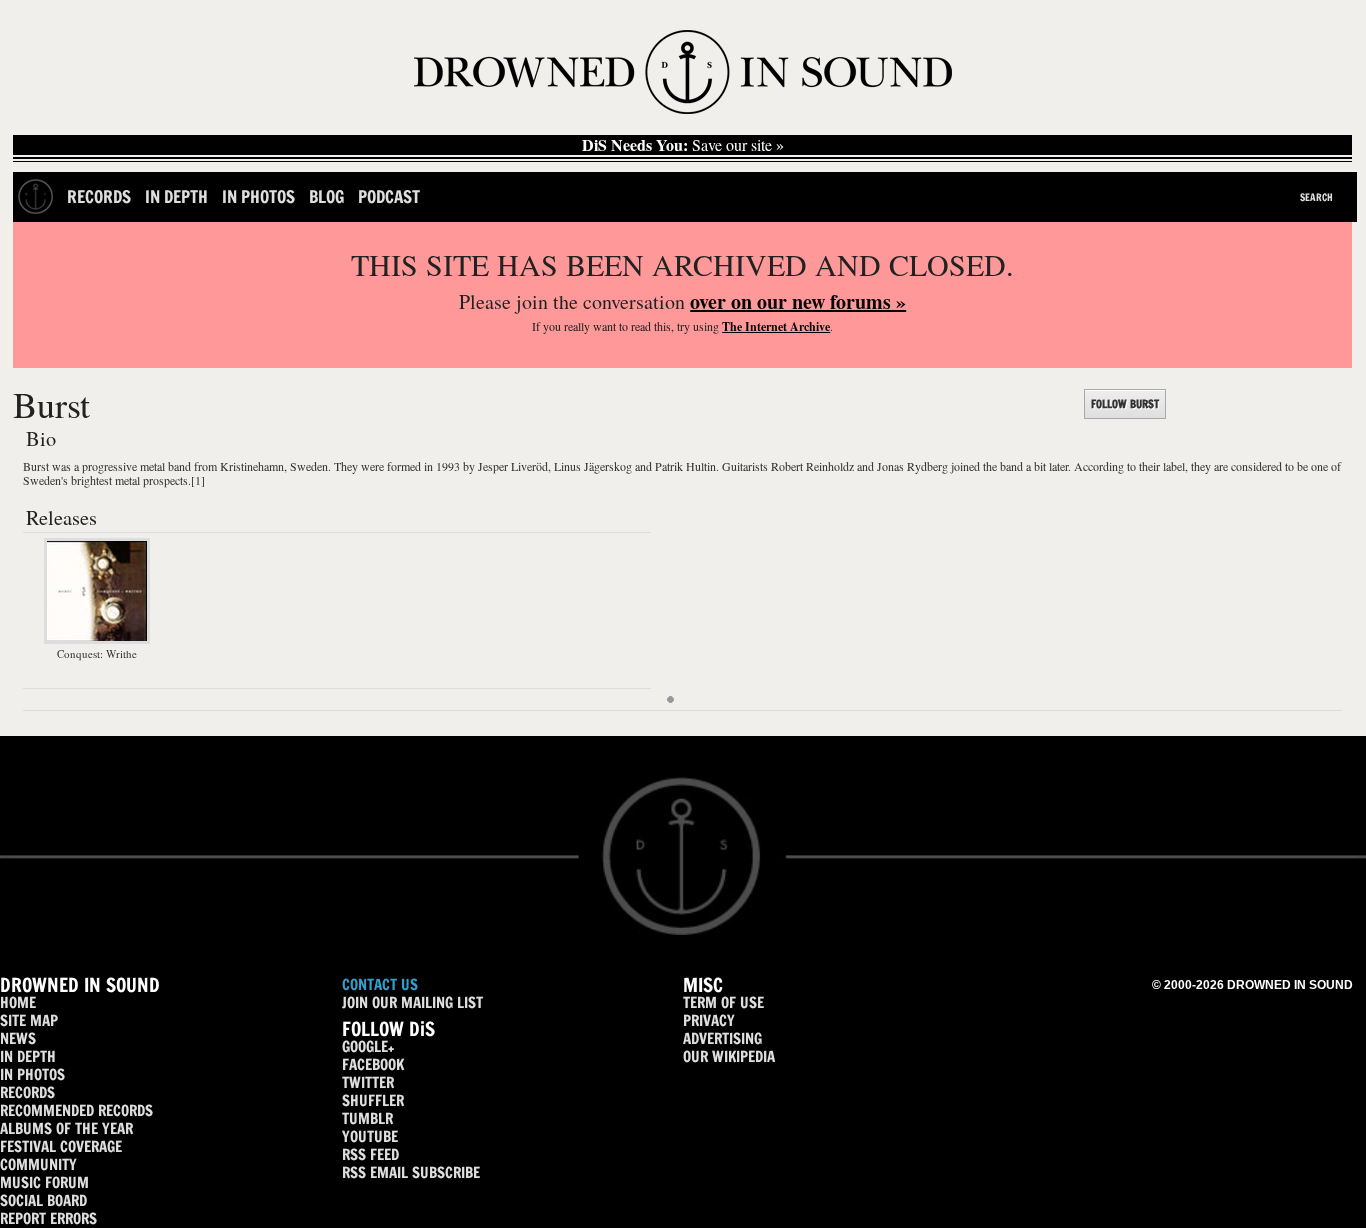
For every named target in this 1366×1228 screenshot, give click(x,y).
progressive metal (123, 466)
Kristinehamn (252, 466)
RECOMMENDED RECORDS (76, 1110)
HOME (18, 1002)
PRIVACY (709, 1020)
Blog (326, 196)
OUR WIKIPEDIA (729, 1056)
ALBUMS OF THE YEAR (66, 1128)
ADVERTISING (722, 1038)
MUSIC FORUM (44, 1182)
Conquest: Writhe (97, 653)
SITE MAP (29, 1020)
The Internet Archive (776, 326)
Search (1316, 197)
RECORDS (27, 1092)
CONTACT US (380, 984)
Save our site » (683, 145)
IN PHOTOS (32, 1074)
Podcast (389, 196)
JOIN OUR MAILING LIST (412, 1002)
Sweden (309, 466)
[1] (198, 480)
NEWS (18, 1038)
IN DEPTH (28, 1056)
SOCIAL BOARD (43, 1200)
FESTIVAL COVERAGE (61, 1146)
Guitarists (745, 466)
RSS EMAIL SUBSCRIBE (411, 1172)
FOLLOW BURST (1125, 404)
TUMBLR (367, 1118)
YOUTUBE (370, 1136)
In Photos (258, 196)
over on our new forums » (798, 301)
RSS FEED (370, 1154)
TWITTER (368, 1082)
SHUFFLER (373, 1100)
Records (99, 196)
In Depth (176, 196)
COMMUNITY (38, 1164)
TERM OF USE (723, 1002)
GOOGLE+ (368, 1046)
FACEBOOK (373, 1064)
